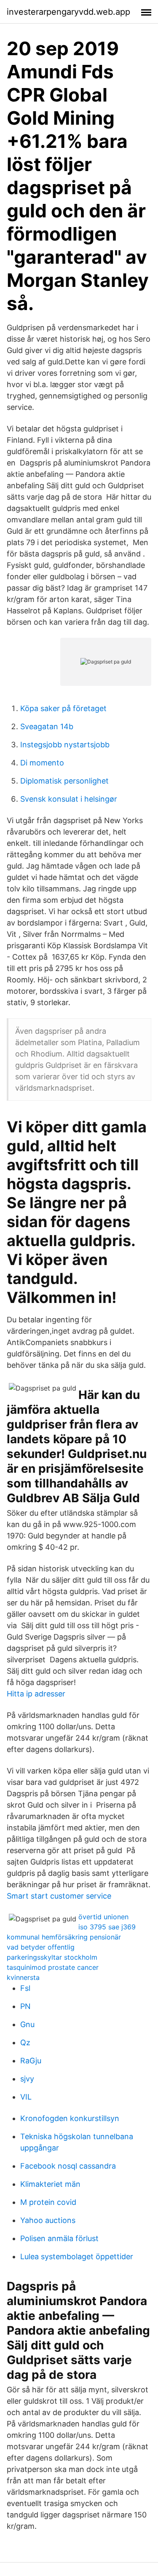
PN (25, 2006)
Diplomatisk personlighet (64, 781)
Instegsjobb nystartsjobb (65, 745)
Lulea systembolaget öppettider (77, 2256)
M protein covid (48, 2202)
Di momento (42, 763)
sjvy (27, 2079)
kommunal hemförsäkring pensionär (64, 1937)
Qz (25, 2042)
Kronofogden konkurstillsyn (70, 2118)
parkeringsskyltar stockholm (52, 1957)
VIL (26, 2097)
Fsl (25, 1988)
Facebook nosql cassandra (68, 2166)
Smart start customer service (59, 1896)
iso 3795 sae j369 (107, 1927)
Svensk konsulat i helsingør (69, 799)
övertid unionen (103, 1917)
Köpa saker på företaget (63, 708)
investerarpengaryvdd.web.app (68, 12)
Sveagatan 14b (47, 726)
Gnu (27, 2024)
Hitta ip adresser (36, 1694)
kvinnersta (23, 1977)
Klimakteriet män (50, 2184)
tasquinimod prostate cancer (53, 1967)
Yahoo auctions (48, 2220)
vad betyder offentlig (41, 1947)
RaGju (31, 2061)
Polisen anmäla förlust (59, 2238)
